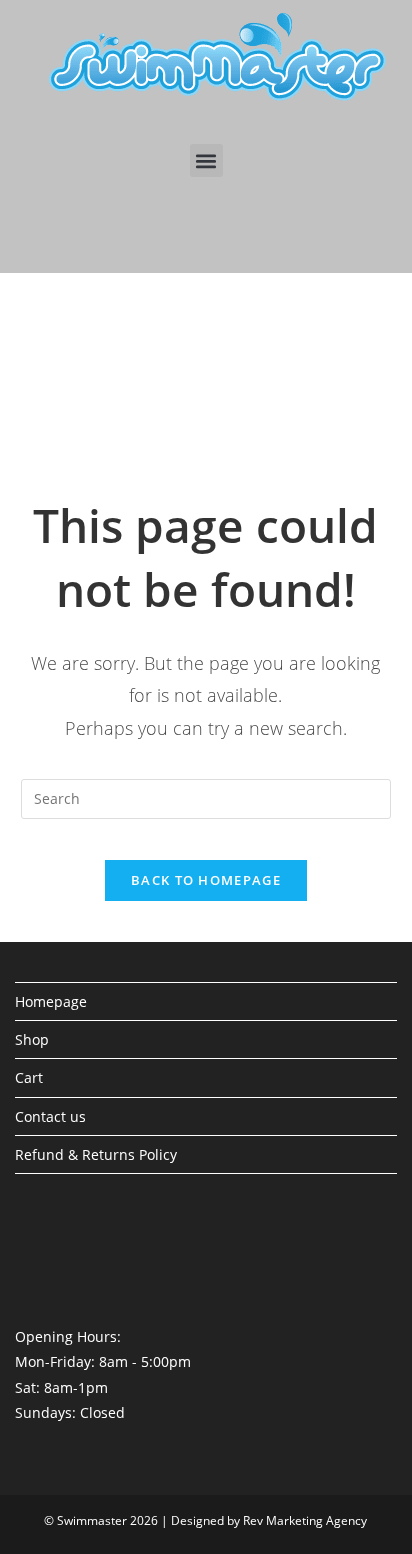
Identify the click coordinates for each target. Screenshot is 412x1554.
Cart (29, 1077)
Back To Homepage (206, 880)
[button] (206, 160)
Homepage (51, 1001)
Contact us (50, 1116)
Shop (32, 1039)
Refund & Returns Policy (96, 1154)
